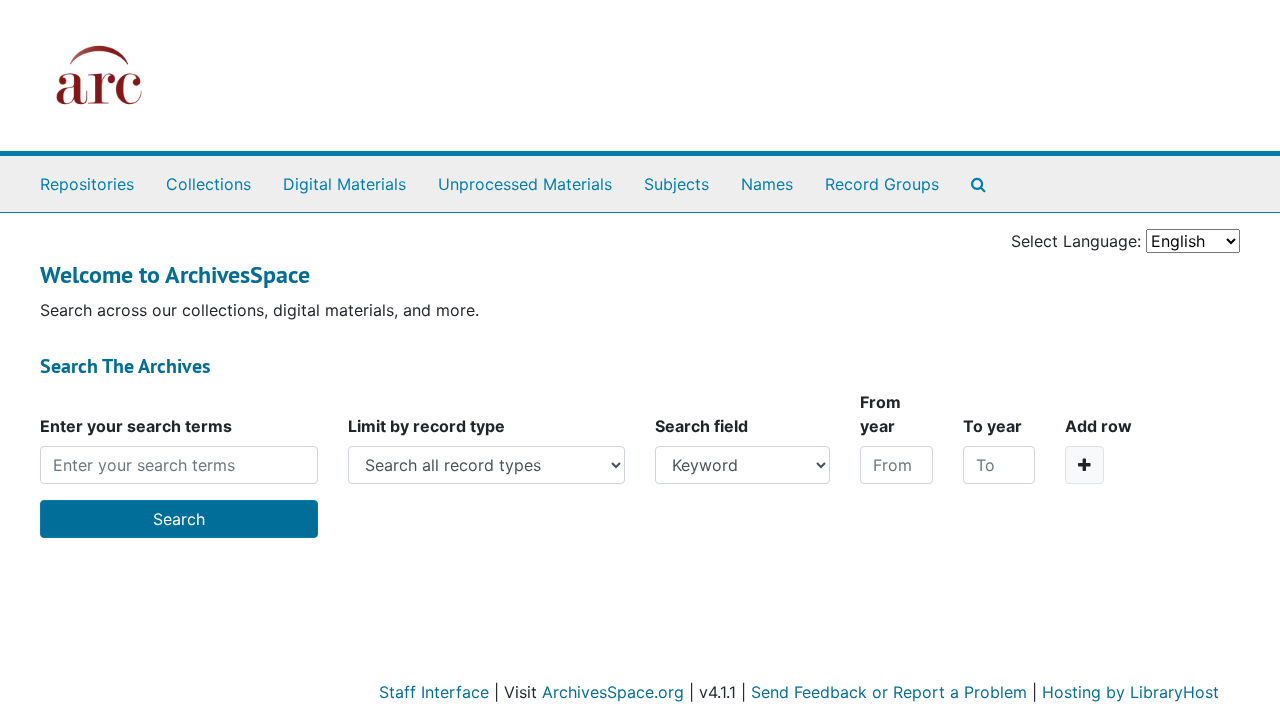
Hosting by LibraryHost (1130, 692)
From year (880, 414)
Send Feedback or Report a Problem (889, 692)
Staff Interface (434, 692)
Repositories (87, 184)
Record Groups (882, 184)
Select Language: (1076, 241)
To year (992, 426)
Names (767, 184)
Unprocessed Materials (525, 184)
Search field (701, 426)
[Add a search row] (1084, 465)
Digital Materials (344, 184)
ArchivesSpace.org (613, 692)
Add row (1098, 426)
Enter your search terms (136, 426)
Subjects (676, 184)
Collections (208, 184)
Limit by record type (426, 426)
